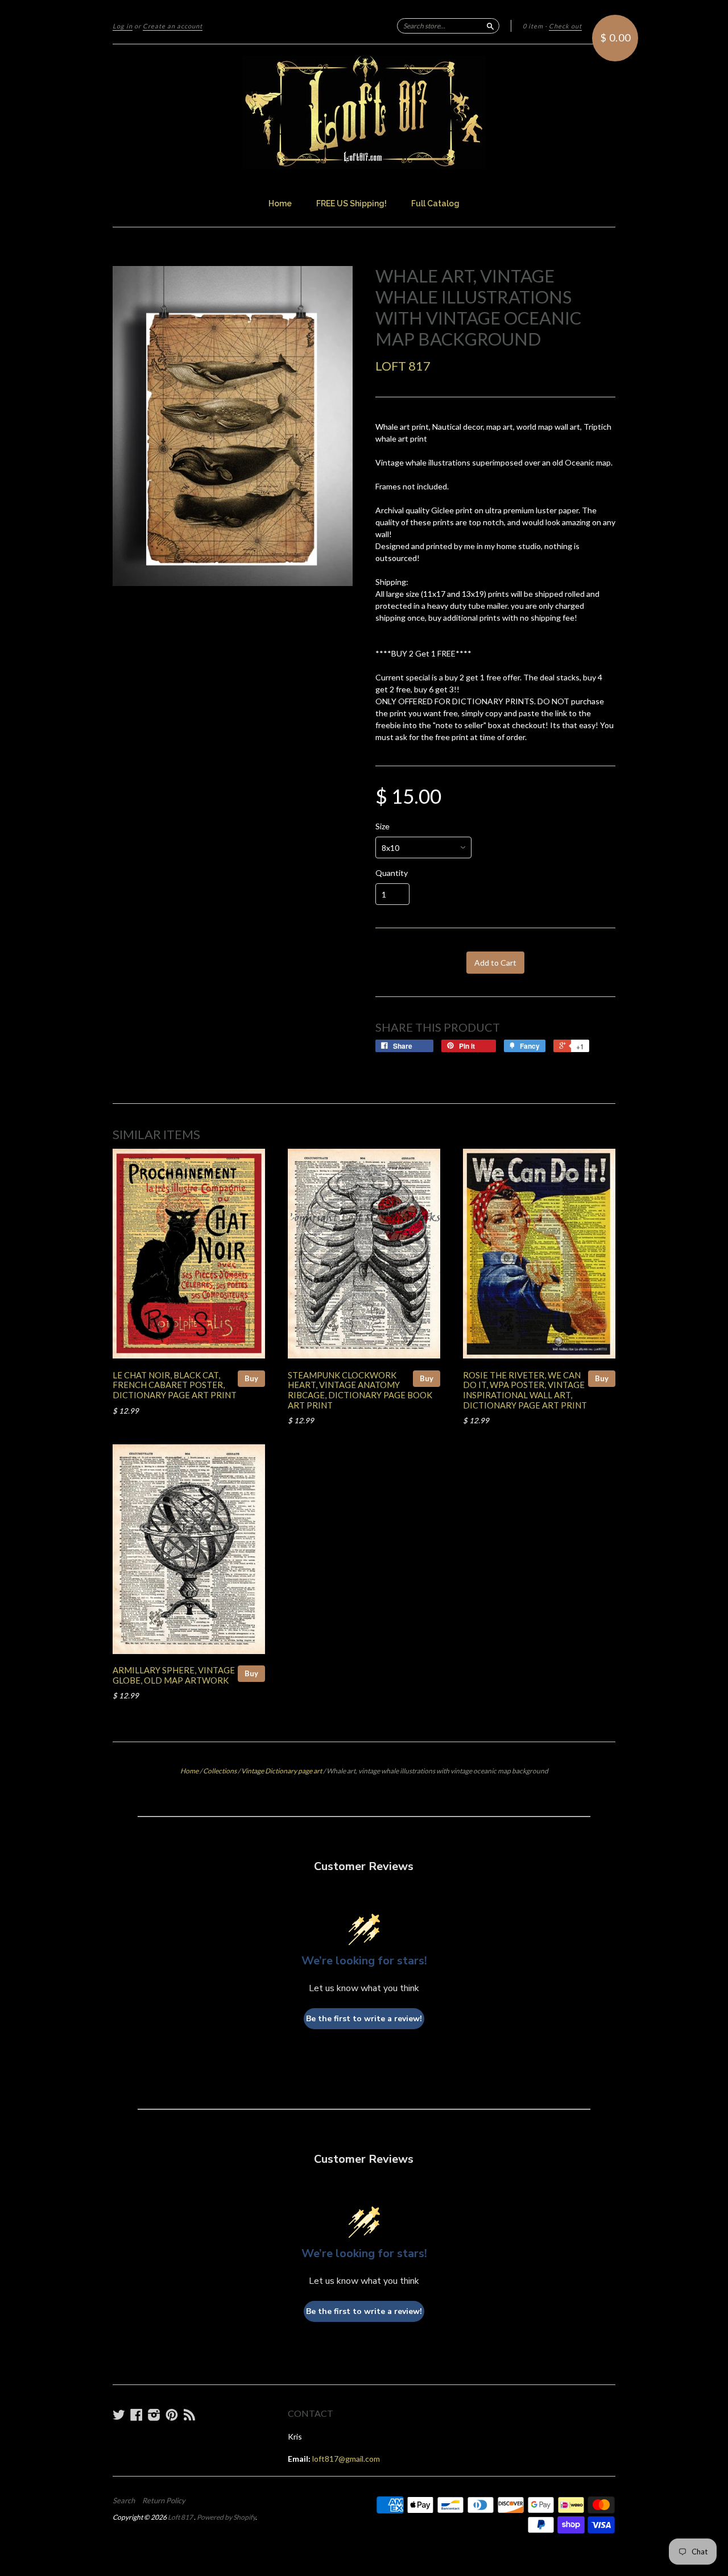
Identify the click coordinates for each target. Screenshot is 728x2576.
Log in (123, 26)
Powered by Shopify (226, 2517)
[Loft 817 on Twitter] (119, 2415)
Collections (220, 1771)
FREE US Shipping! (351, 203)
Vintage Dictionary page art (282, 1771)
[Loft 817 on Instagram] (154, 2415)
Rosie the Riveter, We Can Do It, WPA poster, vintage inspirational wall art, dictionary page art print (525, 1390)
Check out (565, 26)
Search (124, 2500)
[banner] (364, 113)
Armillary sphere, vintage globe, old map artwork (174, 1675)
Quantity (392, 873)
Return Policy (164, 2500)
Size (382, 826)
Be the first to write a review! (364, 2019)
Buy (251, 1378)
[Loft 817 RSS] (189, 2415)
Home (280, 203)
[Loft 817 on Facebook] (136, 2415)
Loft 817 (403, 366)
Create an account (173, 26)
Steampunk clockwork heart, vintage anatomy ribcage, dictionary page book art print (360, 1390)
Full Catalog (435, 203)
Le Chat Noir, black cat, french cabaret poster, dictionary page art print (175, 1385)
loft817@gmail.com (346, 2459)
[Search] (490, 26)
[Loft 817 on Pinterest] (172, 2415)
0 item (533, 26)
